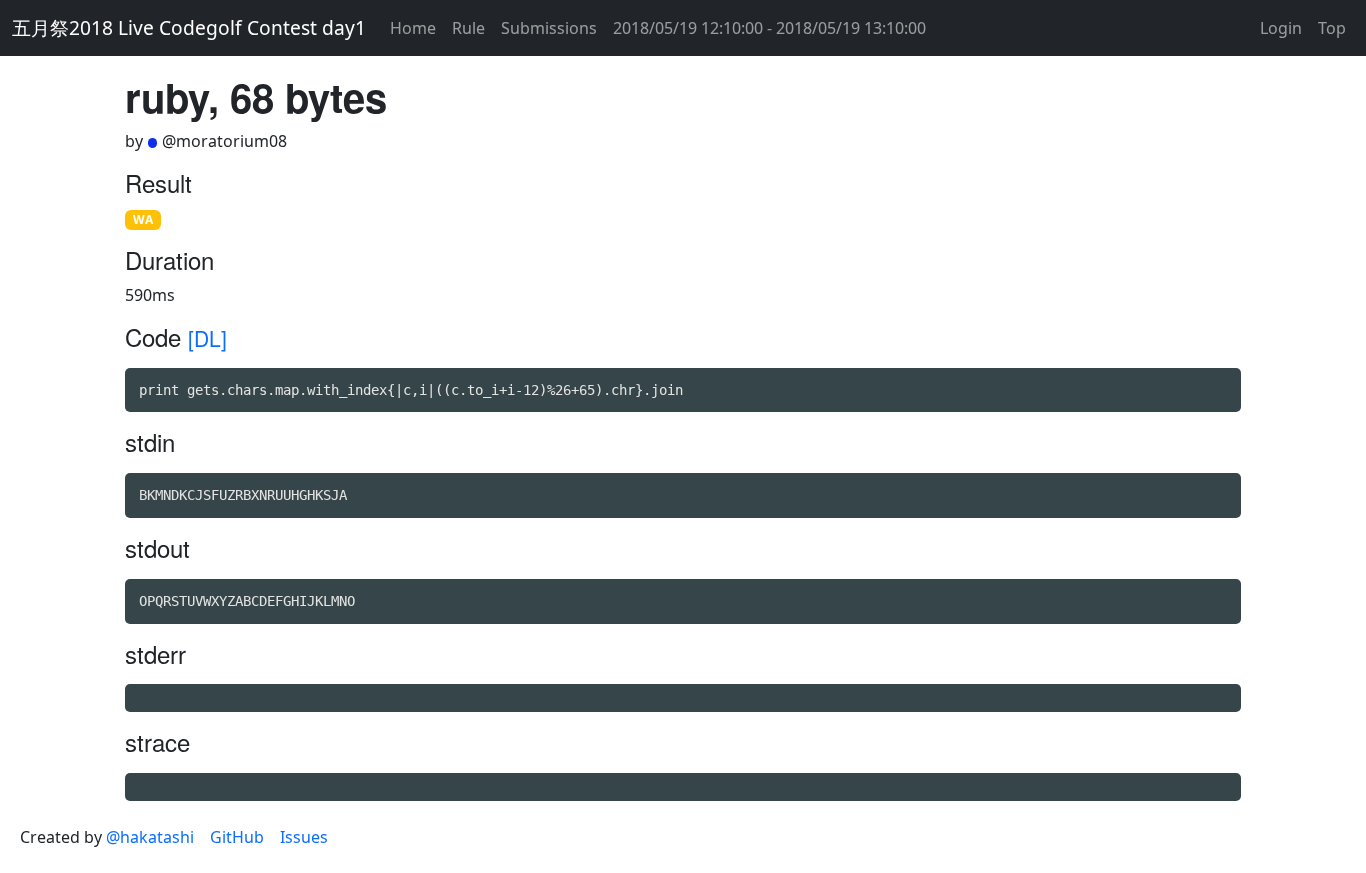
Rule (468, 28)
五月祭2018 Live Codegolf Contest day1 (189, 27)
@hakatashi (150, 837)
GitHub (237, 837)
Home (413, 28)
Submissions (549, 28)
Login (1281, 28)
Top (1332, 28)
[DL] (207, 338)
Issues (304, 837)
